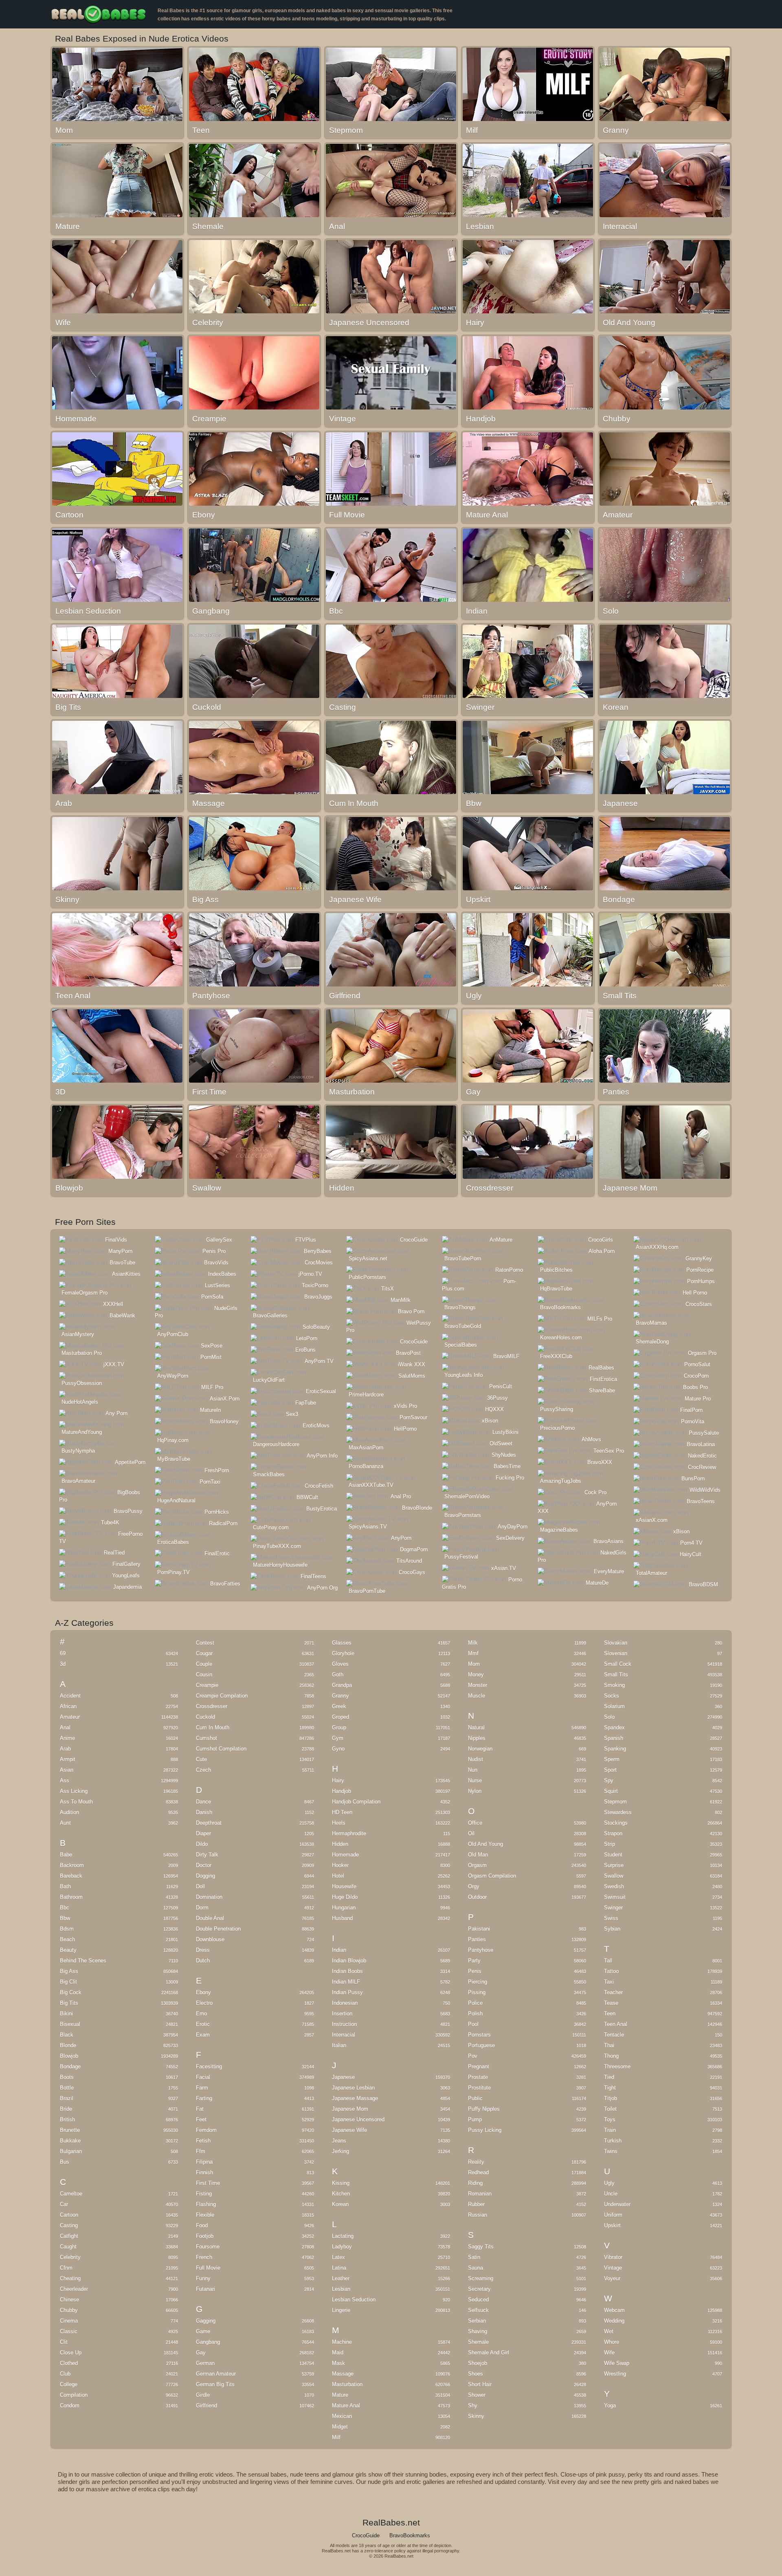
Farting (204, 2098)
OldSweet (501, 1443)
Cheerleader (74, 2289)
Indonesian (345, 2003)
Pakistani (479, 1929)
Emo (201, 2013)
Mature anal (346, 2405)
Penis (475, 1971)
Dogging (205, 1876)
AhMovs (591, 1439)
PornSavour (413, 1417)
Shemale (478, 2342)
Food (202, 2225)
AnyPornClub (173, 1334)
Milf (336, 2437)
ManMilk (401, 1300)
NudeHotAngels (80, 1402)
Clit (64, 2342)
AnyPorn (401, 1538)
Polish (475, 2013)
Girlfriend (206, 2405)
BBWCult (307, 1497)
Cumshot (206, 1738)
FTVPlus (306, 1240)
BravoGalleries (270, 1316)
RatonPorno (509, 1270)
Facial (203, 2077)
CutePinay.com (271, 1527)
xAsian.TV (504, 1568)
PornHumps (701, 1281)
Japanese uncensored (358, 2119)
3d (63, 1664)
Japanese (343, 2077)
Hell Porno (695, 1293)
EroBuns (305, 1350)
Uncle (611, 2194)
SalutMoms (412, 1376)
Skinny (476, 2416)
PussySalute (704, 1433)
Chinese (69, 2300)
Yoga (610, 2405)
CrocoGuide (414, 1240)
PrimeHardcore (366, 1395)
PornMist (211, 1357)
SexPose (212, 1346)
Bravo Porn (411, 1311)
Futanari (205, 2289)
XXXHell (113, 1304)
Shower (477, 2395)
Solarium (614, 1706)
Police (475, 2003)
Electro (204, 2003)
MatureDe (597, 1583)
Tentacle (614, 2035)
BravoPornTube (367, 1591)
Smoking (614, 1685)
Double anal (210, 1918)
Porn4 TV (691, 1543)
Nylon (475, 1791)
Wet (609, 2331)
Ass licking (74, 1791)
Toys (610, 2119)
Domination (209, 1897)
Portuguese (481, 2045)
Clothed (69, 2363)
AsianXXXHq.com (657, 1247)
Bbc (65, 1908)
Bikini (66, 2013)
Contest (205, 1643)
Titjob (611, 2098)
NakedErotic (702, 1456)
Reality (476, 2162)
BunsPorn (693, 1478)
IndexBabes (222, 1274)
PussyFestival (461, 1557)
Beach (67, 1939)
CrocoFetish (319, 1486)
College (69, 2384)
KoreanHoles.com (561, 1338)
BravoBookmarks (560, 1307)
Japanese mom (350, 2109)
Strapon (613, 1833)
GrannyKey (699, 1258)
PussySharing (557, 1409)
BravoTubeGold (463, 1326)
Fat (200, 2109)
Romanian (480, 2194)
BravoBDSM (703, 1584)
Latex (338, 2257)
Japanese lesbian (353, 2088)
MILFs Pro (600, 1319)
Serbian (477, 2321)
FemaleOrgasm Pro (85, 1293)
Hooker (340, 1865)
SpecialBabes (461, 1345)
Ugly (609, 2183)
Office (475, 1823)
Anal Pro (401, 1496)
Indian (339, 1950)
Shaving (478, 2331)
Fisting (204, 2194)
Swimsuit (615, 1897)
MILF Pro (212, 1387)
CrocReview (702, 1467)
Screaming (481, 2278)
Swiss (611, 1918)
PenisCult (501, 1386)
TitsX (388, 1289)
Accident (70, 1696)
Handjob (342, 1791)
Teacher (613, 1992)
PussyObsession (82, 1383)
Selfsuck (478, 2310)
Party (474, 1961)
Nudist (476, 1759)
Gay (201, 2353)
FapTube (306, 1403)
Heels (339, 1823)
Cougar (204, 1653)
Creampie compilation (222, 1696)
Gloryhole (343, 1653)
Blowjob (69, 2056)
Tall (608, 1961)
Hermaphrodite (349, 1833)
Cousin (204, 1674)
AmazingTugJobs (561, 1481)
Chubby (69, 2310)
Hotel (338, 1876)
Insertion (342, 2013)
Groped (340, 1717)
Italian (339, 2045)
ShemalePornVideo (467, 1496)
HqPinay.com (173, 1440)
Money (476, 1674)
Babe (66, 1855)
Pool (473, 2024)
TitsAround (409, 1561)
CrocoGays (412, 1572)
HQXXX (494, 1409)
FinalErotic (217, 1553)
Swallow (614, 1876)
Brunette (70, 2130)
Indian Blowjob (349, 1961)
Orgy (474, 1886)
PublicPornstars (367, 1277)
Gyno (338, 1749)
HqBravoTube (556, 1289)
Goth (338, 1674)
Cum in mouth (213, 1727)
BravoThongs (460, 1307)
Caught (68, 2247)
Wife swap (617, 2363)
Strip (610, 1844)
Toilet (610, 2109)
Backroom (72, 1865)
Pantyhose (481, 1950)
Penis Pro (214, 1251)
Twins (611, 2151)
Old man (478, 1855)
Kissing (341, 2183)
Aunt (65, 1823)
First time (208, 2183)
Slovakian (616, 1643)
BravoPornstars (463, 1515)
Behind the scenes (83, 1961)
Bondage (70, 2066)
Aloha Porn (602, 1251)
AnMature (501, 1240)
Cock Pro (595, 1492)
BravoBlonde (417, 1508)
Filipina (204, 2162)
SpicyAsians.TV (368, 1527)
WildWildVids (705, 1490)
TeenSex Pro (609, 1451)
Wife (609, 2353)
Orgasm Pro (702, 1353)
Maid (338, 2353)
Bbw (65, 1918)
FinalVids (116, 1240)
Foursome (208, 2247)
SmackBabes (269, 1474)
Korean (340, 2204)
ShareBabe (602, 1390)
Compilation (74, 2395)
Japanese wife (349, 2130)
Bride (66, 2109)
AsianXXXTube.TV (371, 1485)
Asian (67, 1770)
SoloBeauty (316, 1327)
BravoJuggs (318, 1297)
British (67, 2119)
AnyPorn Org (322, 1588)
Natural (476, 1727)
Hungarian (344, 1908)
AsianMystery (78, 1334)
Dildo (202, 1844)
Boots (67, 2077)
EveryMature (609, 1571)
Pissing (477, 1992)
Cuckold (205, 1717)
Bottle (67, 2088)
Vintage (613, 2268)
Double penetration (218, 1929)
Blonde (68, 2045)
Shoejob (478, 2363)
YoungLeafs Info (463, 1375)
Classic (69, 2331)
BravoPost (408, 1353)
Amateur (70, 1717)
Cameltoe (71, 2194)
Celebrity (70, 2257)
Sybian (612, 1929)
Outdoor (477, 1897)
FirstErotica (603, 1379)
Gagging (206, 2321)
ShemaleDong (652, 1342)
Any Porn (116, 1413)
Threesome (617, 2066)
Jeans (339, 2141)
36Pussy (498, 1398)
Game (203, 2331)
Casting (69, 2225)
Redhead (478, 2172)
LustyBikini (505, 1432)
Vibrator (613, 2257)
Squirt (611, 1791)
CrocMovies (319, 1263)
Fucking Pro (510, 1478)
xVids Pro (405, 1406)
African (68, 1706)
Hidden (340, 1844)
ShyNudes (504, 1455)
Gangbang (208, 2342)
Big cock (71, 1992)
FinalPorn (691, 1410)
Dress (203, 1950)
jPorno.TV (310, 1274)
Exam (203, 2035)
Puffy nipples (484, 2109)
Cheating (70, 2278)
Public (475, 2098)
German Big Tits (215, 2384)
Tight (610, 2088)
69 (63, 1653)
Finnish (204, 2172)
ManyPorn (120, 1251)
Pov (473, 2056)
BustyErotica (322, 1509)
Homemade (345, 1855)
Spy (609, 1780)
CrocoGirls (601, 1240)
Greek (339, 1706)
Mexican (342, 2416)
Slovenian (616, 1653)
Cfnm (66, 2268)
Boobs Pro (695, 1387)
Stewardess (618, 1812)
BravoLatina (701, 1444)
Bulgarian (71, 2151)
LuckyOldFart (269, 1380)
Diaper (203, 1833)
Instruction (344, 2024)
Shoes (476, 2374)
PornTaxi (210, 1482)
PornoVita (693, 1421)
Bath (65, 1886)
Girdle (203, 2395)
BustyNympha (78, 1451)
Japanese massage (355, 2098)
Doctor (204, 1865)
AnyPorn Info (322, 1456)
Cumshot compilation (221, 1749)
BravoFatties (225, 1584)
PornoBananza (366, 1466)
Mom (474, 1664)
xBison (490, 1421)
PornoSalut (697, 1364)
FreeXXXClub (556, 1356)
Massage (343, 2374)
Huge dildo (345, 1897)
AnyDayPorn (513, 1527)
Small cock (618, 1664)
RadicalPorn (223, 1523)
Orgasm (477, 1865)
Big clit (68, 1982)
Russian (478, 2215)
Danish (204, 1812)
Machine (342, 2342)
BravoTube (122, 1263)
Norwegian (480, 1749)
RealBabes (601, 1368)
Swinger (613, 1908)
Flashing (206, 2204)
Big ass (69, 1971)
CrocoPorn (696, 1376)
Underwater (617, 2204)
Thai (609, 2045)
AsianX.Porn (225, 1399)
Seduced (478, 2300)
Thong (611, 2056)
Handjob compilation (356, 1802)
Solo (609, 1717)
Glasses (342, 1643)
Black (67, 2035)
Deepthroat (209, 1823)
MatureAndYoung (82, 1432)
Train (610, 2130)
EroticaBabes (173, 1542)
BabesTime (507, 1466)
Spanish (614, 1738)
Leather (341, 2278)
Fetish (203, 2141)
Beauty (68, 1950)
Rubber (476, 2204)
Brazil (67, 2098)
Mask (338, 2363)
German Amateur (216, 2374)
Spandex (614, 1727)
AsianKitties (126, 1274)
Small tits (616, 1674)
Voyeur (612, 2278)
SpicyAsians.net (368, 1258)
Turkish (613, 2141)
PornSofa (212, 1297)
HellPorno (405, 1429)
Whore (612, 2342)
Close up (71, 2353)
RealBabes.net (99, 14)
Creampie (207, 1685)
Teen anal (616, 2024)
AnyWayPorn (173, 1376)
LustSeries (217, 1285)
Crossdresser (212, 1706)
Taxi (609, 1982)
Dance (203, 1802)
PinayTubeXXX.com (277, 1546)
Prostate (478, 2077)
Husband (342, 1918)
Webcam (614, 2310)
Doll (200, 1886)
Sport (610, 1770)
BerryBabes (318, 1251)
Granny (340, 1696)
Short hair (480, 2384)
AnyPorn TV (319, 1361)
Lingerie (341, 2310)
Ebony (203, 1992)
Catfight (69, 2236)
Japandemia (127, 1587)
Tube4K (110, 1522)
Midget (340, 2427)
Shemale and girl (489, 2353)
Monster (478, 1685)
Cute (201, 1759)
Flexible (205, 2215)
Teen (610, 2013)
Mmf (473, 1653)
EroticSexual (321, 1391)
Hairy (338, 1780)
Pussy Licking (485, 2130)
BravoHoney (224, 1421)
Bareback (71, 1876)
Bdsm (67, 1929)
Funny (203, 2278)
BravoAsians (608, 1541)
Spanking (615, 1749)
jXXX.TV (114, 1364)
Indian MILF (346, 1982)
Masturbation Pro (82, 1353)
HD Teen (342, 1812)
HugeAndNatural (176, 1500)
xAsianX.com (652, 1520)
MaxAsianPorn (366, 1448)
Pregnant (479, 2066)
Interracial (344, 2035)
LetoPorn (307, 1338)
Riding (475, 2183)
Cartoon (69, 2215)
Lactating (343, 2236)
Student (613, 1855)
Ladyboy (342, 2247)
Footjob (205, 2236)
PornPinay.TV (174, 1572)
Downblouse (210, 1939)
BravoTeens (701, 1501)
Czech (203, 1770)
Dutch (203, 1961)
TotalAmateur (651, 1573)
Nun (473, 1770)
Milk (473, 1643)
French (204, 2257)
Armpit (68, 1759)
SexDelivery (510, 1538)
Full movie (208, 2268)
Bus (65, 2162)
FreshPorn (217, 1470)
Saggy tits (481, 2247)
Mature (340, 2395)
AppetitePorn (130, 1462)
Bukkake (70, 2141)
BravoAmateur (78, 1481)
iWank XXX (412, 1364)
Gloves (340, 1664)
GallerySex (219, 1240)
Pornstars (479, 2035)
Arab (65, 1749)
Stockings (616, 1823)
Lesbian (341, 2289)
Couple (204, 1664)
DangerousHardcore (276, 1444)
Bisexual (70, 2024)
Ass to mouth (76, 1802)
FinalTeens (313, 1576)
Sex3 (292, 1414)
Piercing (478, 1982)
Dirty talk (207, 1855)
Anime (67, 1738)
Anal (65, 1727)
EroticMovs (316, 1426)
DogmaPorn (414, 1549)
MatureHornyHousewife (280, 1565)
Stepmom (615, 1802)
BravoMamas (651, 1323)
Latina (339, 2268)
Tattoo (611, 1971)
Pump (475, 2119)
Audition (69, 1812)
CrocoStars (699, 1304)
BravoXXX (600, 1462)
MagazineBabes (559, 1530)
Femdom (206, 2130)
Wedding (614, 2321)
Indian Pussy (347, 1992)
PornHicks (217, 1512)
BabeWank (122, 1316)
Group (339, 1727)
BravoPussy (128, 1511)
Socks (612, 1696)
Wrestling (615, 2374)
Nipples (477, 1738)
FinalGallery (126, 1564)
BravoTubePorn (463, 1258)
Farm (202, 2088)
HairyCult (691, 1554)
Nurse (475, 1780)
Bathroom (71, 1897)
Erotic (203, 2024)
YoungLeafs (126, 1575)
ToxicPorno (315, 1285)
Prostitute (479, 2088)
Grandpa (342, 1685)
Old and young (485, 1844)
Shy (473, 2405)
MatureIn (210, 1410)
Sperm (612, 1759)
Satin (474, 2257)
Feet (201, 2119)
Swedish (614, 1886)
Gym (338, 1738)
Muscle (477, 1696)
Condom (70, 2405)
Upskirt (612, 2225)
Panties (477, 1939)
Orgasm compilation (492, 1876)
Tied (609, 2077)
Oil (471, 1833)
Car (64, 2204)
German (205, 2363)
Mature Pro (698, 1399)
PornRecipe (700, 1270)
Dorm (202, 1908)
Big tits (69, 2003)
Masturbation (347, 2384)
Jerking (340, 2151)
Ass (65, 1780)
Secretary (479, 2289)
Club (65, 2374)
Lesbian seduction (354, 2300)
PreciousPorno (557, 1428)
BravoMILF (506, 1356)
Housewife (344, 1886)
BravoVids (216, 1263)
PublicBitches (556, 1270)
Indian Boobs (347, 1971)
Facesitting (209, 2066)
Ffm (201, 2151)
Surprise (614, 1865)
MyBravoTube (174, 1459)
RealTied (114, 1553)
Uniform (613, 2215)
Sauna (476, 2268)
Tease (611, 2003)
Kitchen (341, 2194)
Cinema (69, 2321)
